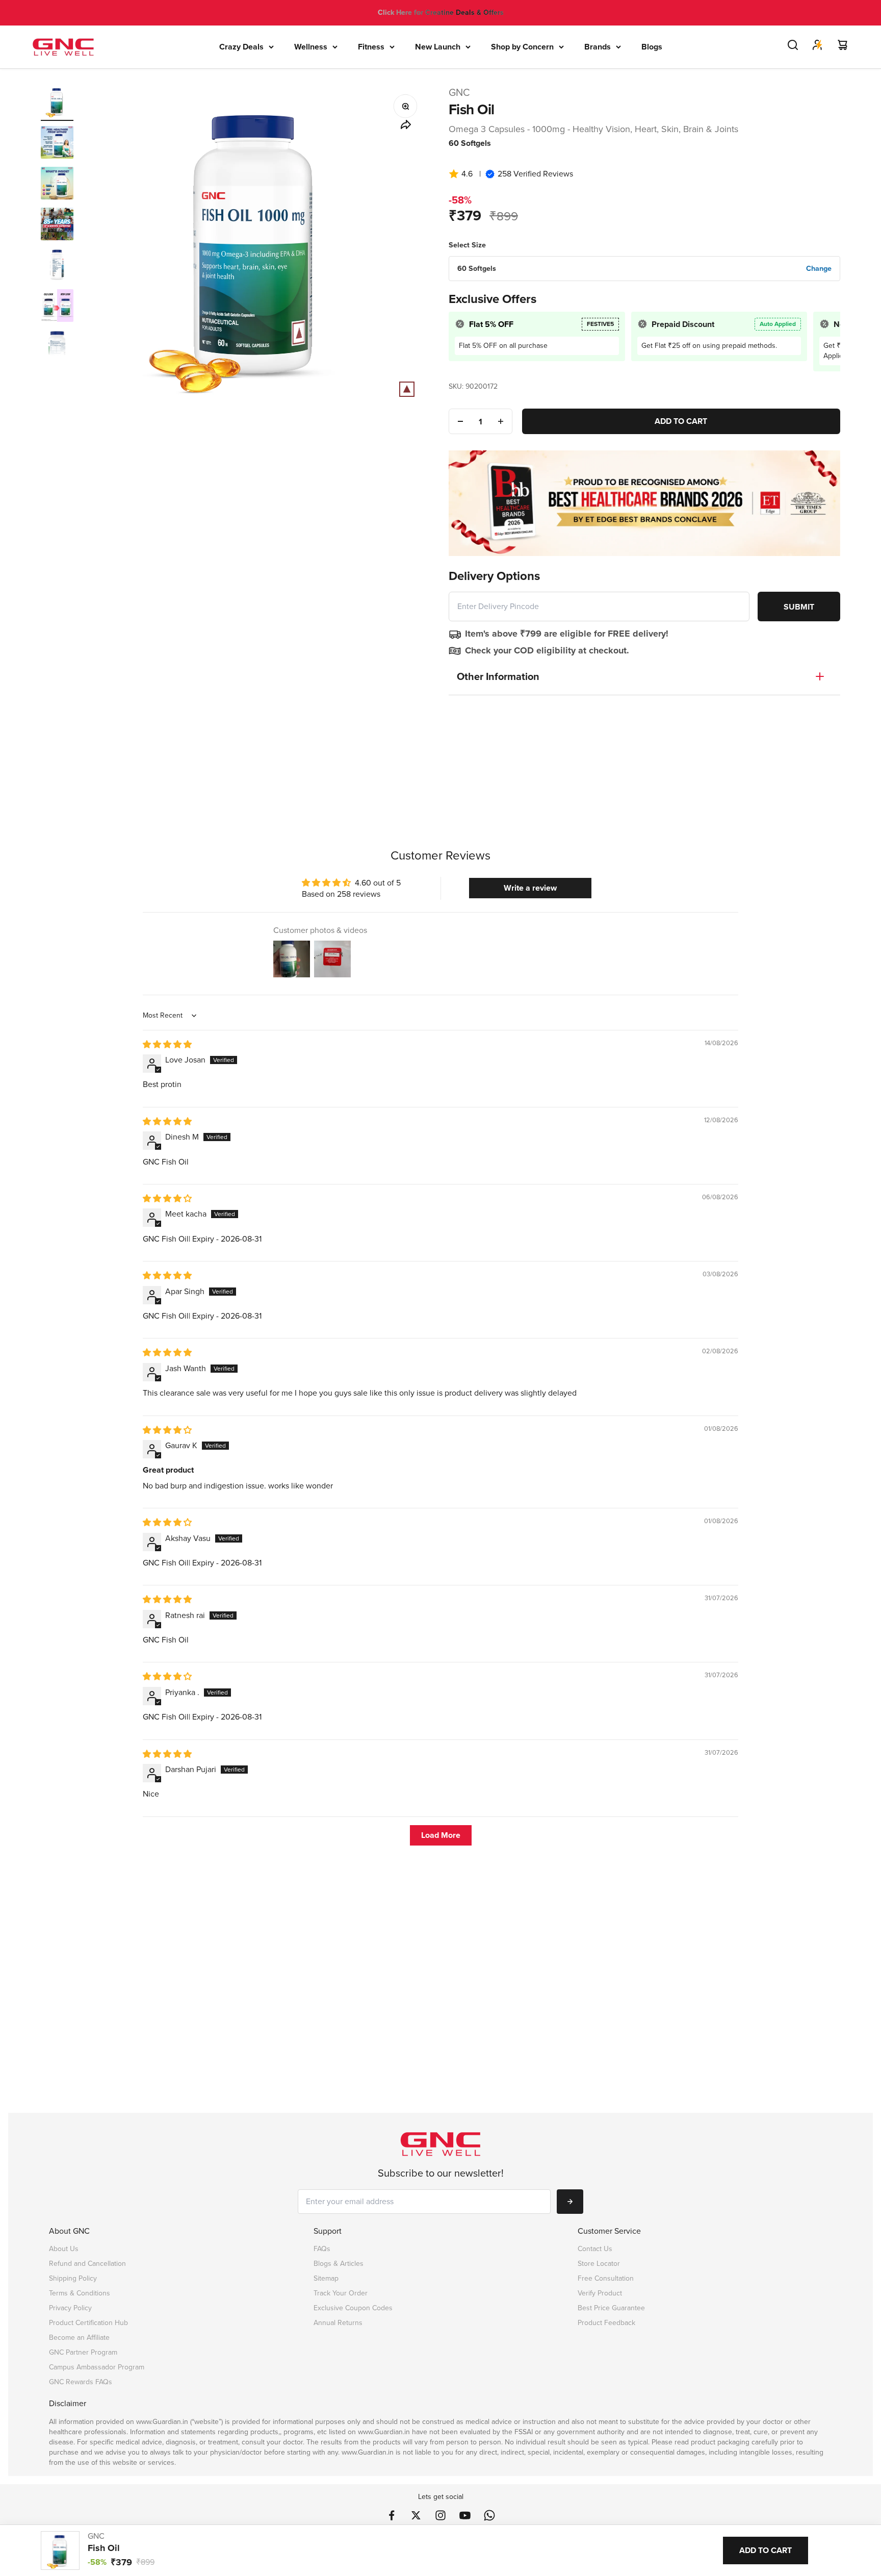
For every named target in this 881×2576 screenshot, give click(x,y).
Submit (799, 607)
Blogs (652, 47)
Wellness (311, 47)
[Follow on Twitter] (416, 2515)
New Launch (438, 47)
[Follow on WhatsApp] (489, 2515)
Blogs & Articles (339, 2264)
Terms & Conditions (80, 2293)
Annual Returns (338, 2323)
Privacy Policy (70, 2308)
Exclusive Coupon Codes (353, 2308)
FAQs (322, 2249)
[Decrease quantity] (460, 421)
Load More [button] (441, 1835)
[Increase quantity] (501, 421)
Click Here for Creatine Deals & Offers (441, 12)
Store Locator (599, 2264)
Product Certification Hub (88, 2323)
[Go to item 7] (57, 348)
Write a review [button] (530, 888)
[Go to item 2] (57, 144)
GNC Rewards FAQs (81, 2382)
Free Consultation (606, 2278)
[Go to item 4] (57, 225)
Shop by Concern (522, 47)
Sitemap (326, 2278)
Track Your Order (341, 2293)
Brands (598, 47)
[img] (167, 1044)
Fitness (371, 47)
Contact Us (595, 2249)
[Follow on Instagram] (440, 2515)
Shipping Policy (73, 2278)
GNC (459, 92)
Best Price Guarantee (611, 2308)
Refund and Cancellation (87, 2264)
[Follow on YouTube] (465, 2515)
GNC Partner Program (83, 2352)
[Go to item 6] (57, 307)
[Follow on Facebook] (392, 2515)
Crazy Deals (241, 47)
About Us (64, 2249)
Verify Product (600, 2293)
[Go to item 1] (57, 103)
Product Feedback (606, 2323)
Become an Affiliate (79, 2338)
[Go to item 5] (57, 266)
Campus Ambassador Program (97, 2367)
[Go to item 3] (57, 185)
